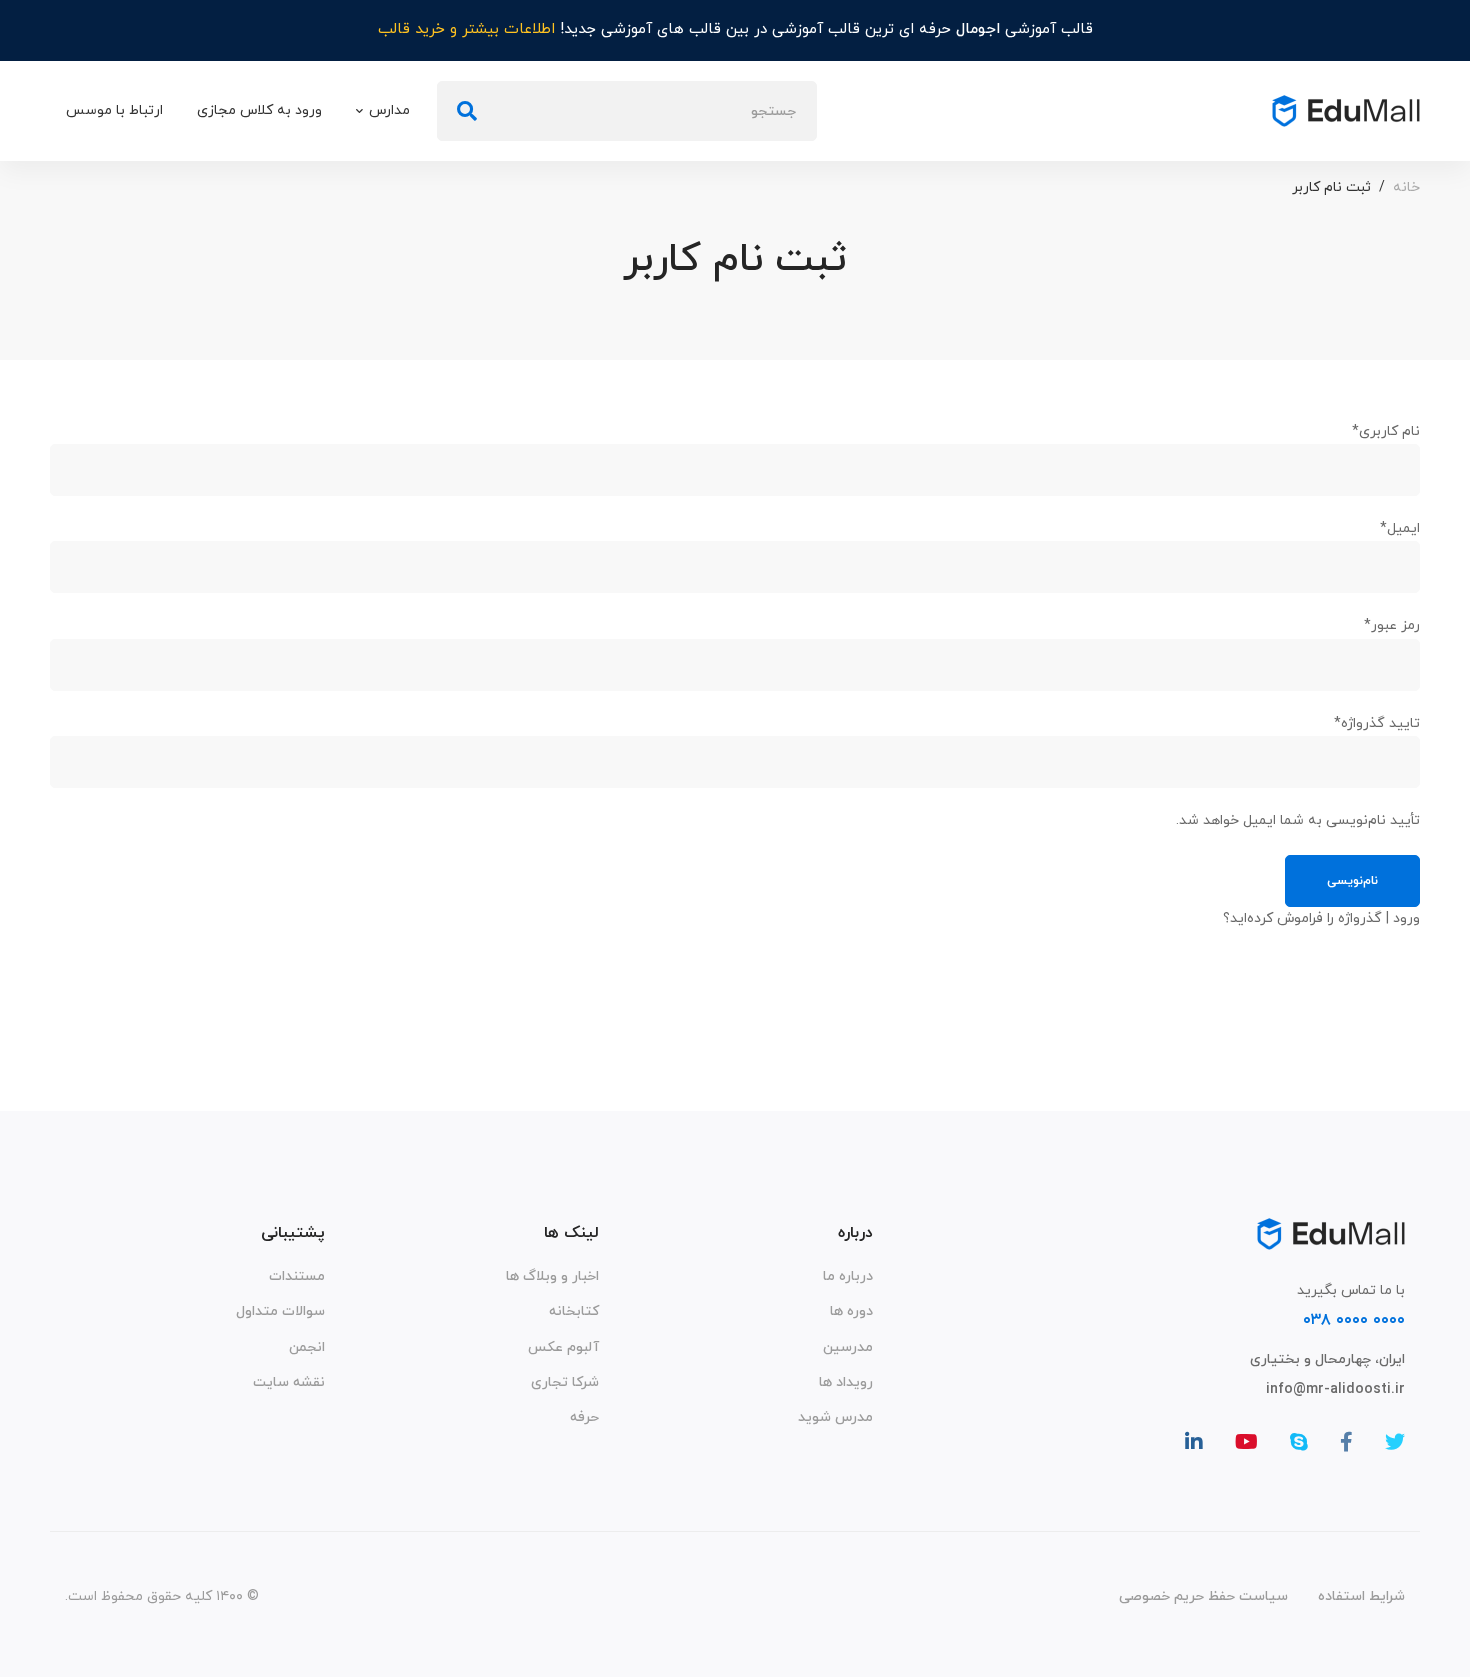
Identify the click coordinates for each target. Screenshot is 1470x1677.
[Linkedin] (1194, 1442)
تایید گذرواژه (1377, 723)
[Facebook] (1346, 1442)
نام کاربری (1386, 431)
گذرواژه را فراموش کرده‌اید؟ (1302, 918)
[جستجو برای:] (627, 111)
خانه (1406, 187)
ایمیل (1400, 528)
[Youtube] (1246, 1442)
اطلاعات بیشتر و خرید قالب (466, 29)
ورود (1406, 918)
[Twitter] (1395, 1442)
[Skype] (1299, 1442)
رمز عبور (1392, 625)
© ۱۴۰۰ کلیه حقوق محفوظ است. (162, 1596)
